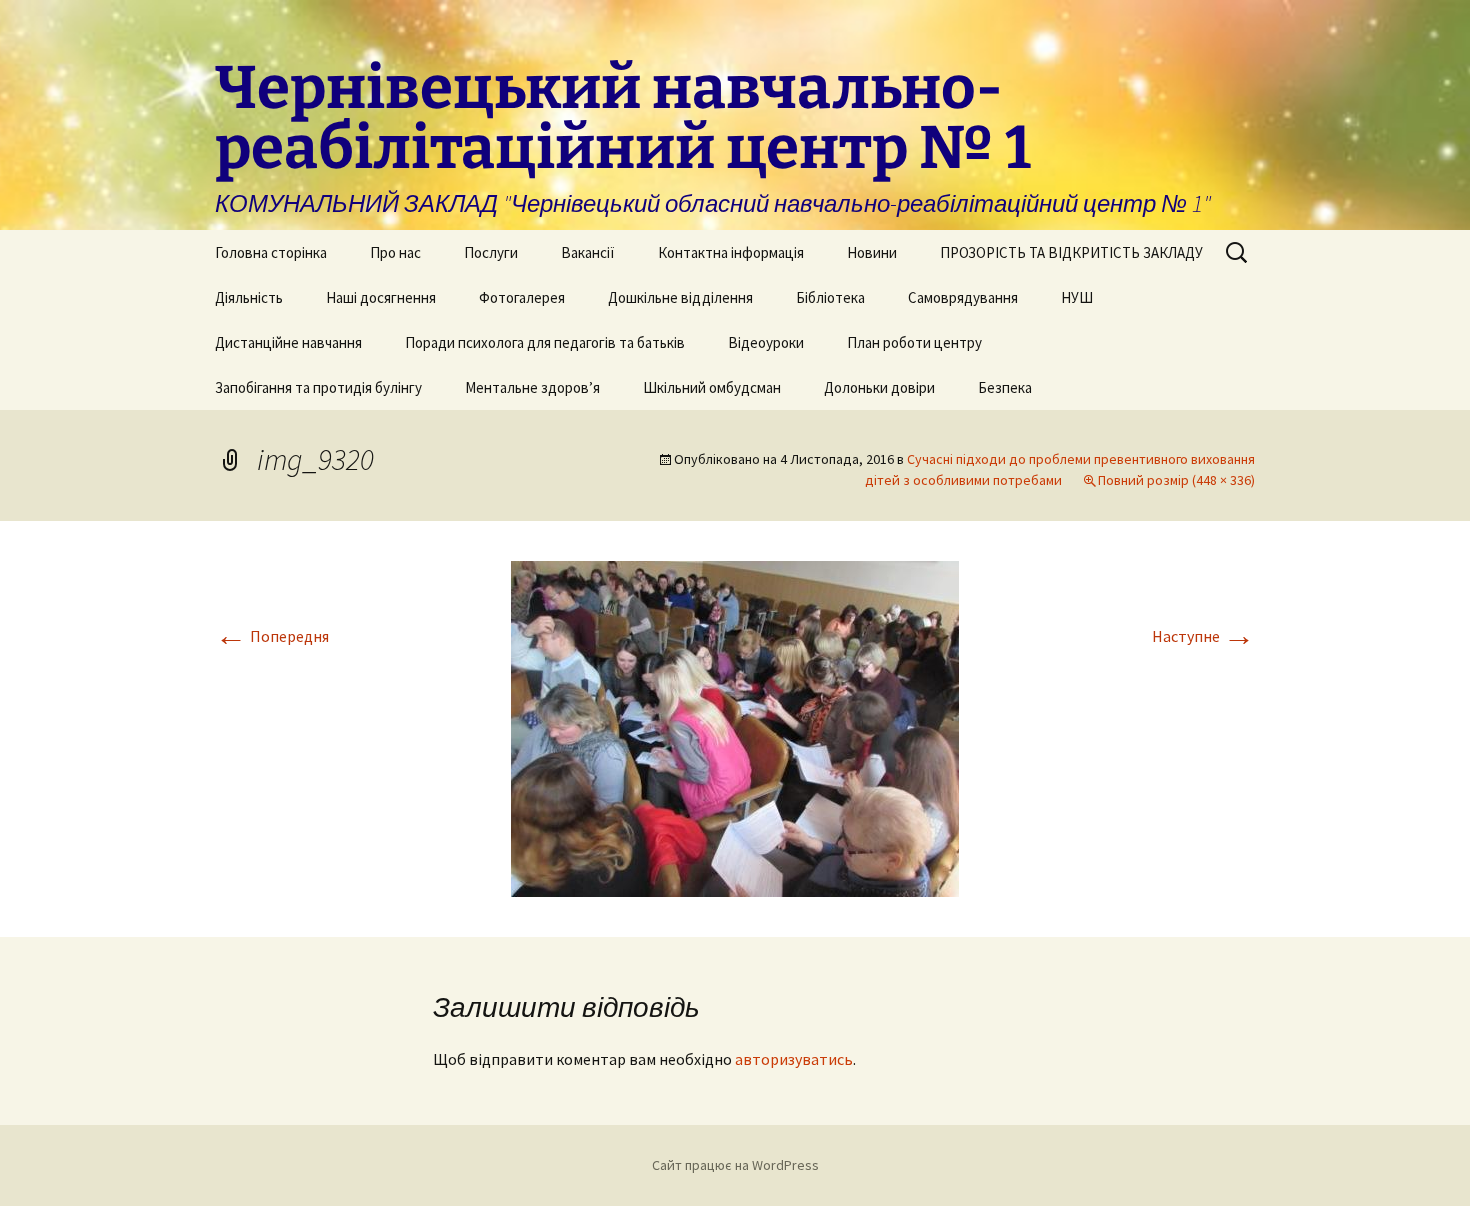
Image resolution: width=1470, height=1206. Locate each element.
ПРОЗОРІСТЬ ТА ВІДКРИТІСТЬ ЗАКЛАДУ (1071, 252)
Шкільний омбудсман (712, 387)
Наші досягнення (381, 297)
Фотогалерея (522, 297)
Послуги (491, 252)
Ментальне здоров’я (532, 387)
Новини (872, 252)
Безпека (1005, 387)
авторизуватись (794, 1059)
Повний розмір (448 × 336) (1176, 480)
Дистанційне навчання (288, 342)
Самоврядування (963, 297)
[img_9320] (735, 727)
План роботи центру (914, 342)
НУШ (1077, 297)
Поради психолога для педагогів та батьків (545, 342)
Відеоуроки (766, 342)
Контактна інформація (731, 252)
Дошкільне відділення (680, 297)
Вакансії (588, 252)
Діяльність (249, 297)
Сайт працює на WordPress (735, 1165)
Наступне (1203, 636)
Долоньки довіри (879, 387)
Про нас (395, 252)
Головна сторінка (271, 252)
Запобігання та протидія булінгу (318, 387)
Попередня (272, 636)
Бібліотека (830, 297)
